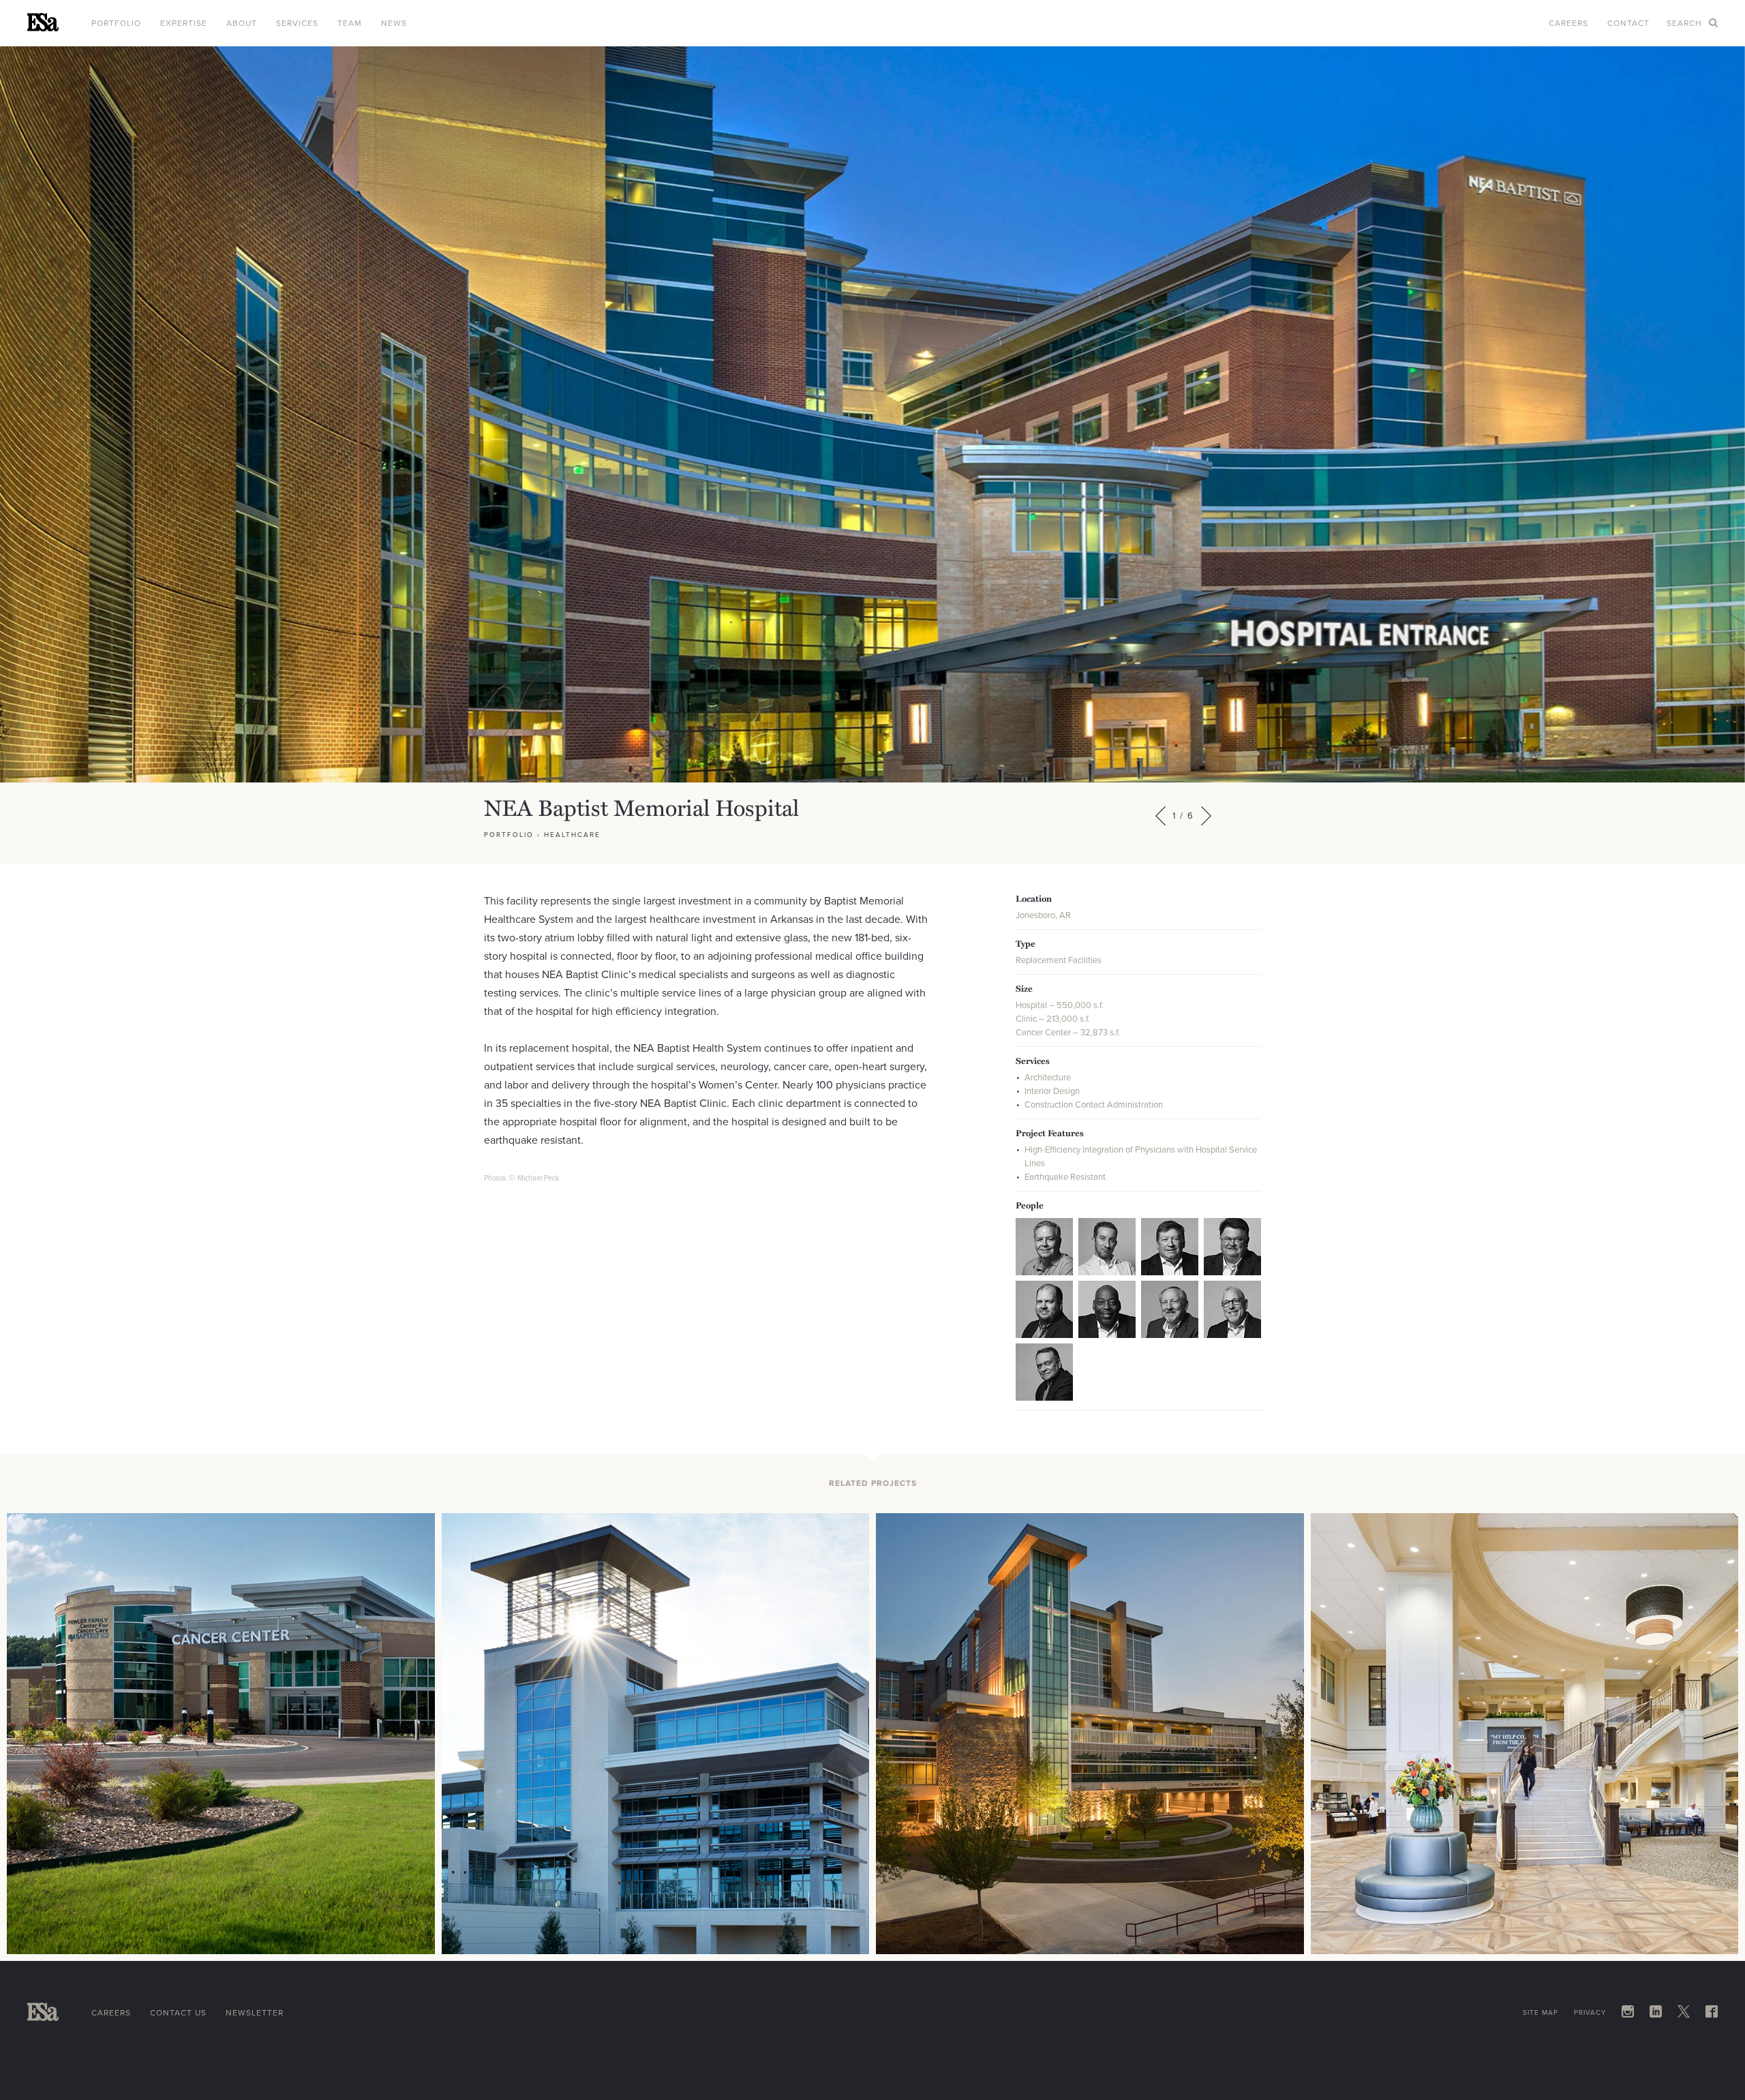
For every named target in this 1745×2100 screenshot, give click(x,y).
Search (1686, 23)
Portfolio (116, 23)
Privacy (1590, 2012)
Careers (1568, 23)
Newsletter (255, 2013)
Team (350, 23)
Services (297, 23)
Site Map (1541, 2012)
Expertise (184, 23)
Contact (1628, 23)
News (394, 23)
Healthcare (572, 835)
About (242, 23)
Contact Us (178, 2013)
